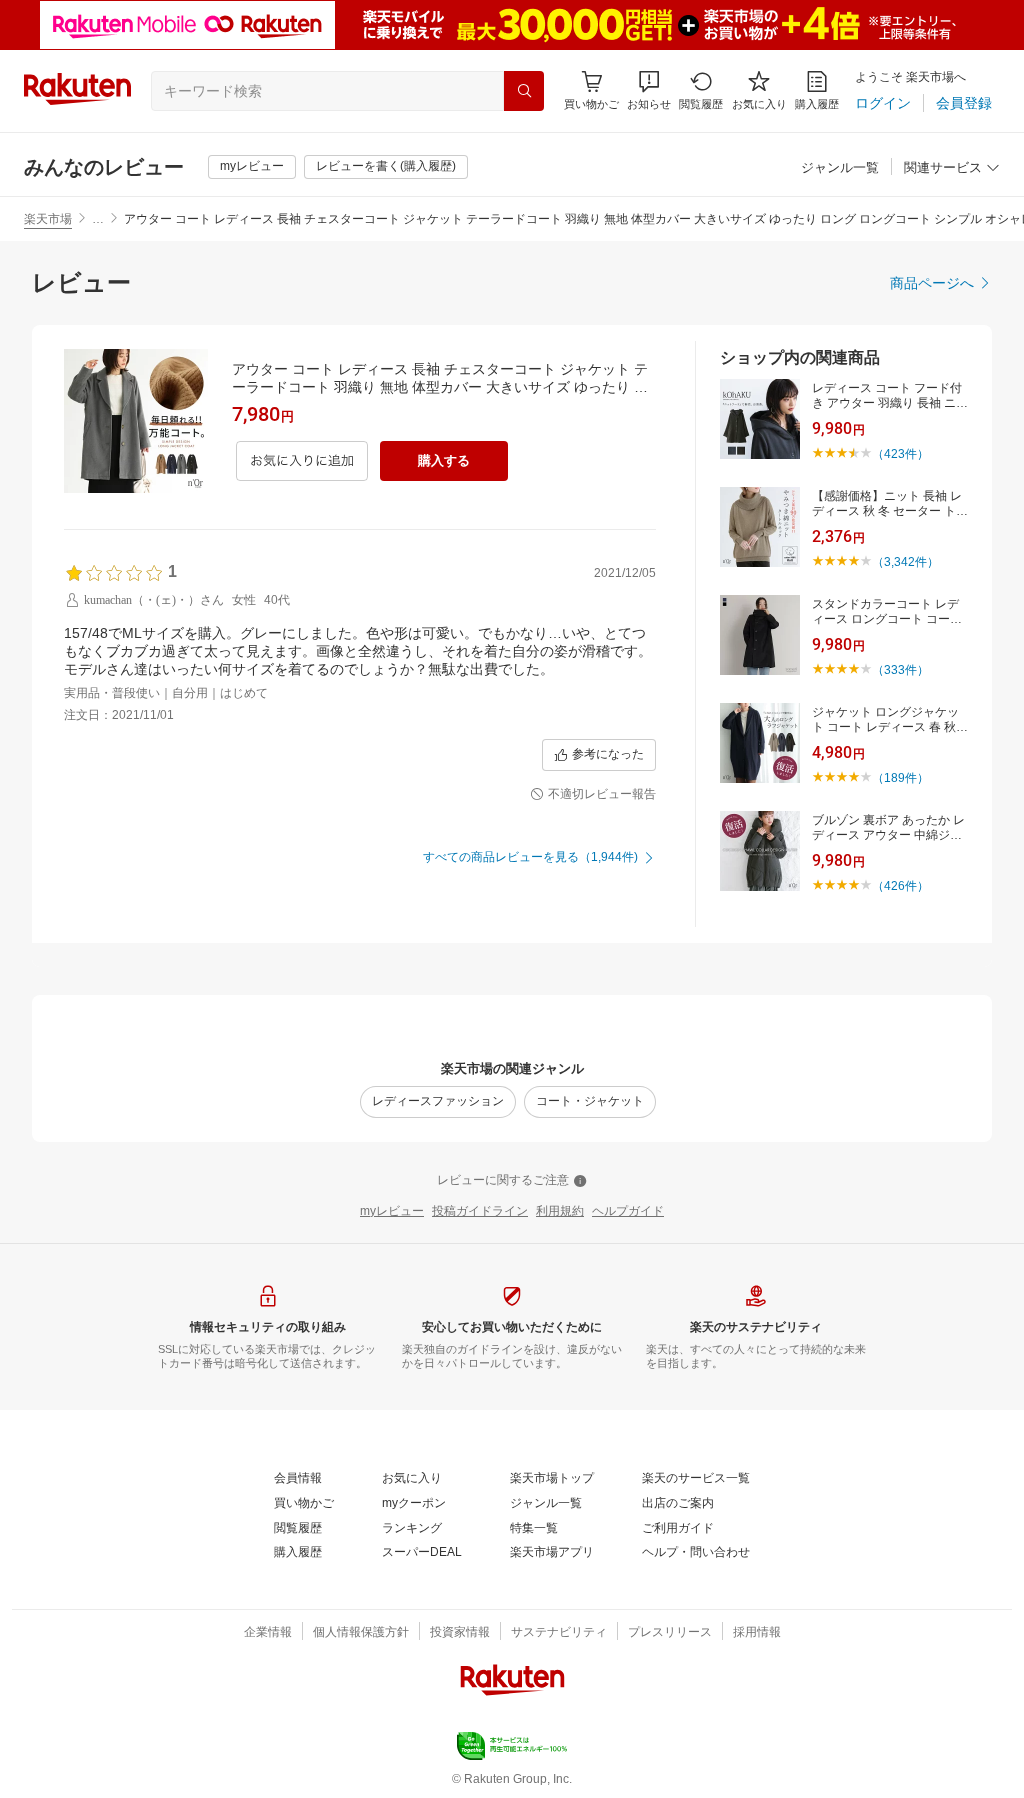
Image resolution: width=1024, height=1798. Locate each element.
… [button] (98, 219)
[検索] (524, 91)
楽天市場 (48, 219)
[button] (649, 90)
